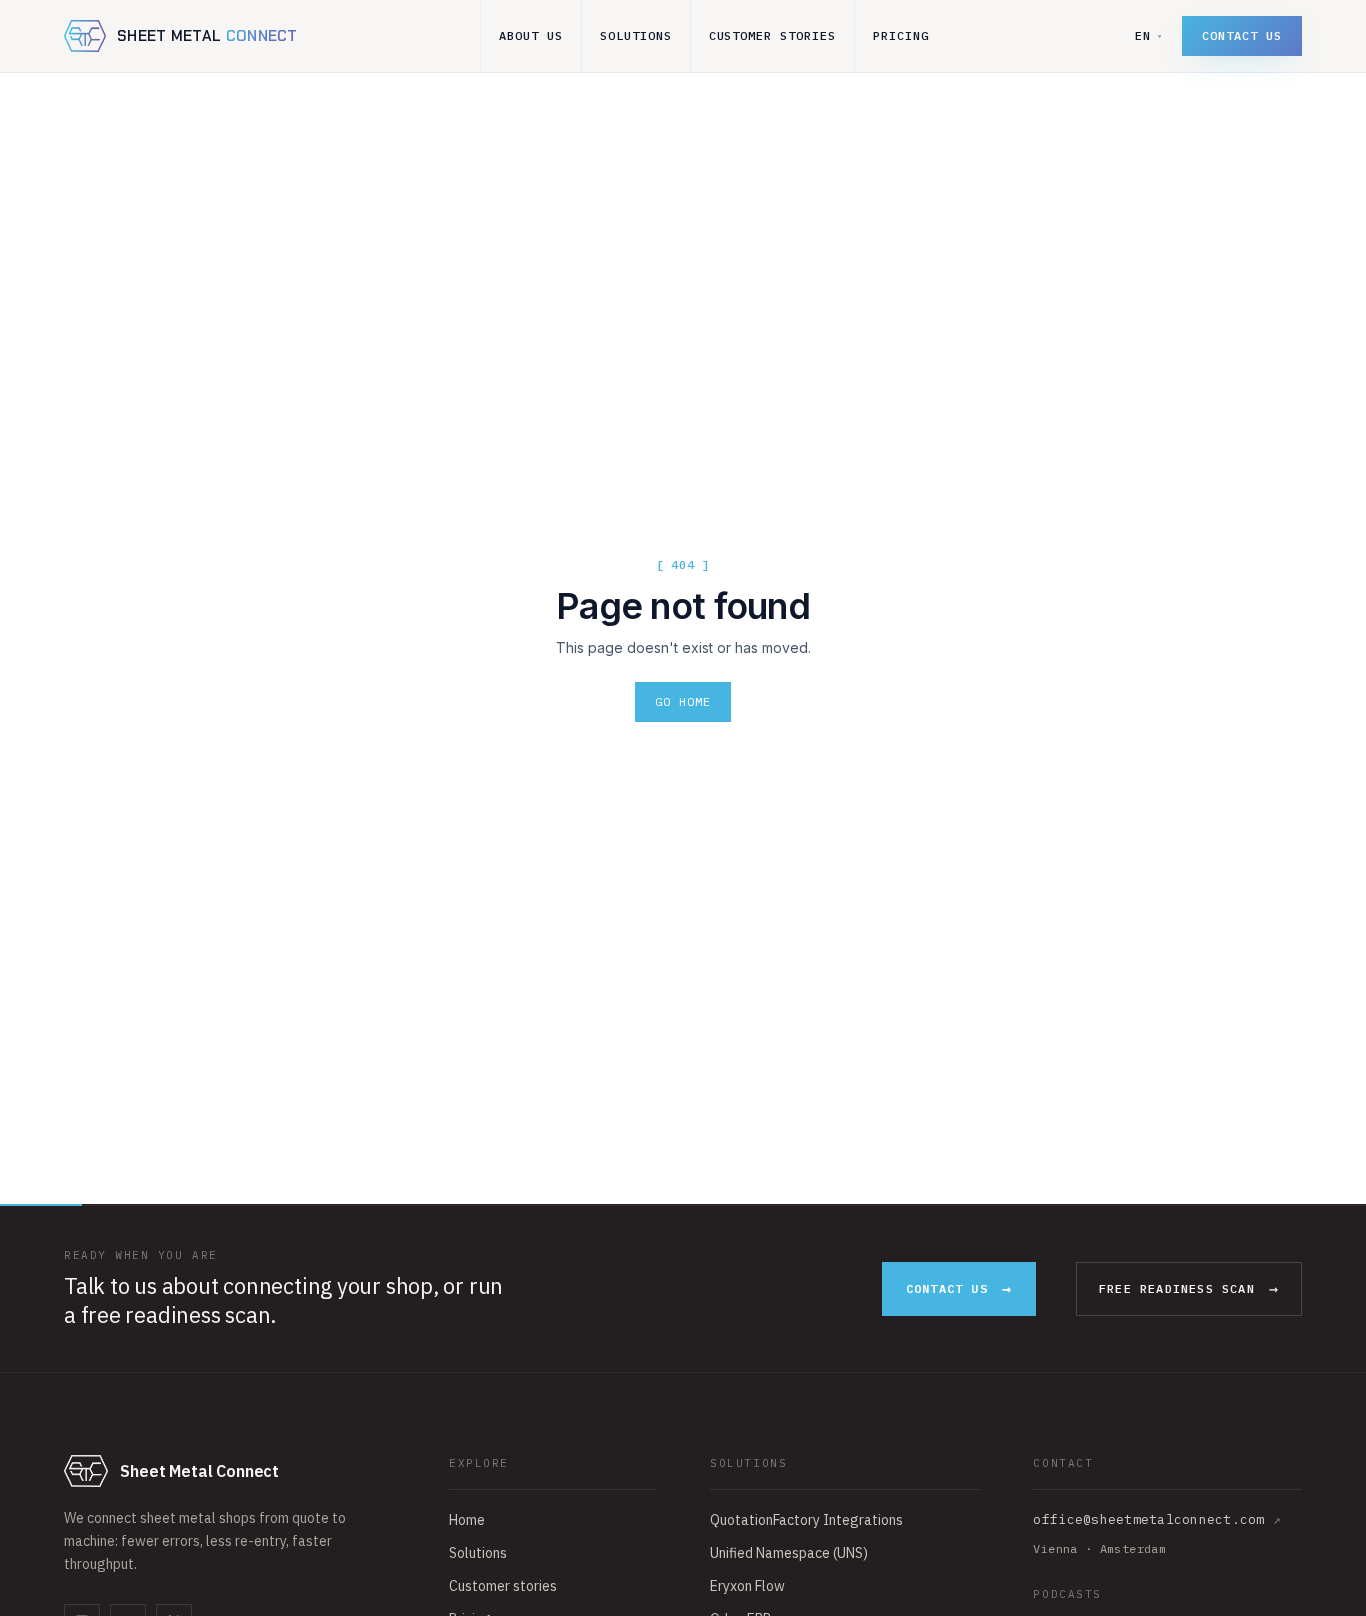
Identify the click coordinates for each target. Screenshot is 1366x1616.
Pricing (901, 35)
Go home (683, 701)
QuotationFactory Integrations (806, 1520)
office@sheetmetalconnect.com (1157, 1519)
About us (531, 35)
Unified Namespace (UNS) (789, 1553)
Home (467, 1520)
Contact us (1242, 35)
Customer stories (772, 35)
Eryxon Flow (747, 1586)
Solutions (636, 35)
